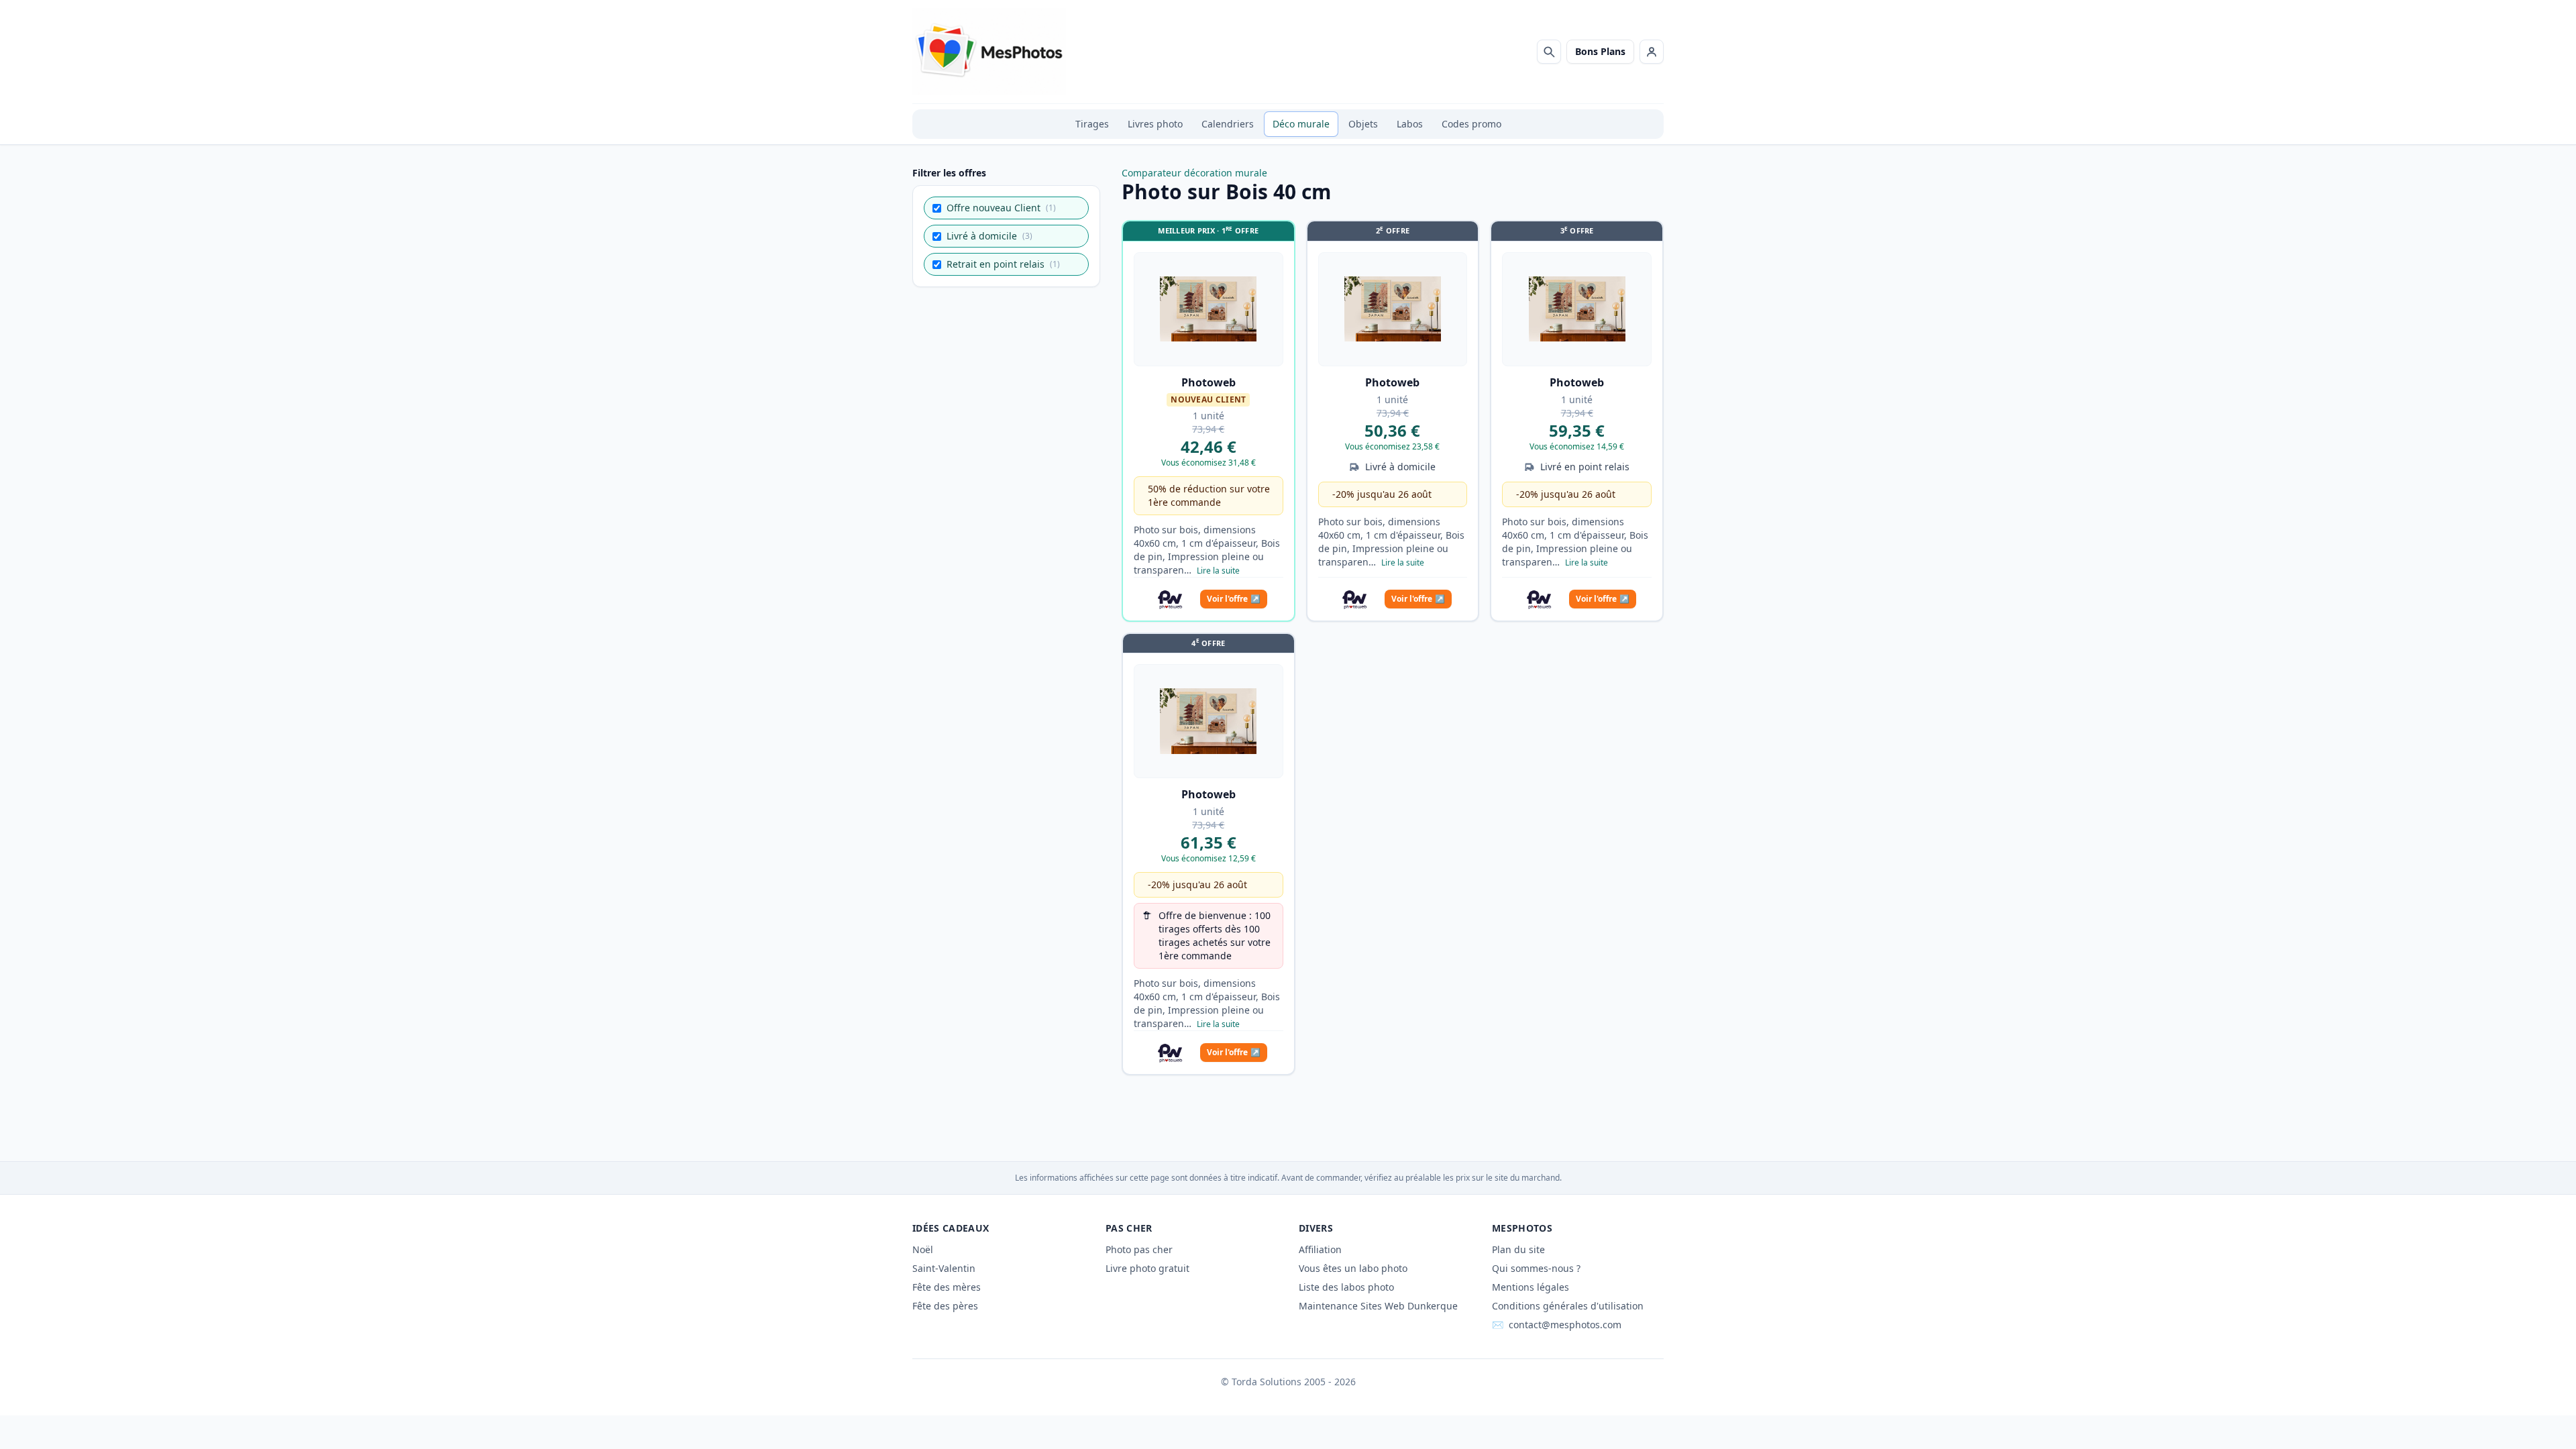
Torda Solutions (1267, 1382)
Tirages (1092, 124)
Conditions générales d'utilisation (1568, 1306)
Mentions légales (1531, 1287)
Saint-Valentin (944, 1268)
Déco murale (1301, 124)
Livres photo (1155, 124)
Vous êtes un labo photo (1353, 1268)
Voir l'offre (1234, 599)
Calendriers (1228, 124)
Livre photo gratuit (1147, 1268)
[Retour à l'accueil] (989, 52)
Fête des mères (947, 1287)
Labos (1410, 124)
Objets (1363, 124)
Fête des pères (945, 1306)
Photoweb (1209, 382)
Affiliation (1320, 1249)
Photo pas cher (1139, 1249)
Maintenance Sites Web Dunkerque (1378, 1306)
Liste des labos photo (1346, 1287)
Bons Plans (1600, 51)
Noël (923, 1249)
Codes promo (1471, 124)
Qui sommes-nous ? (1536, 1268)
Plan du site (1518, 1249)
